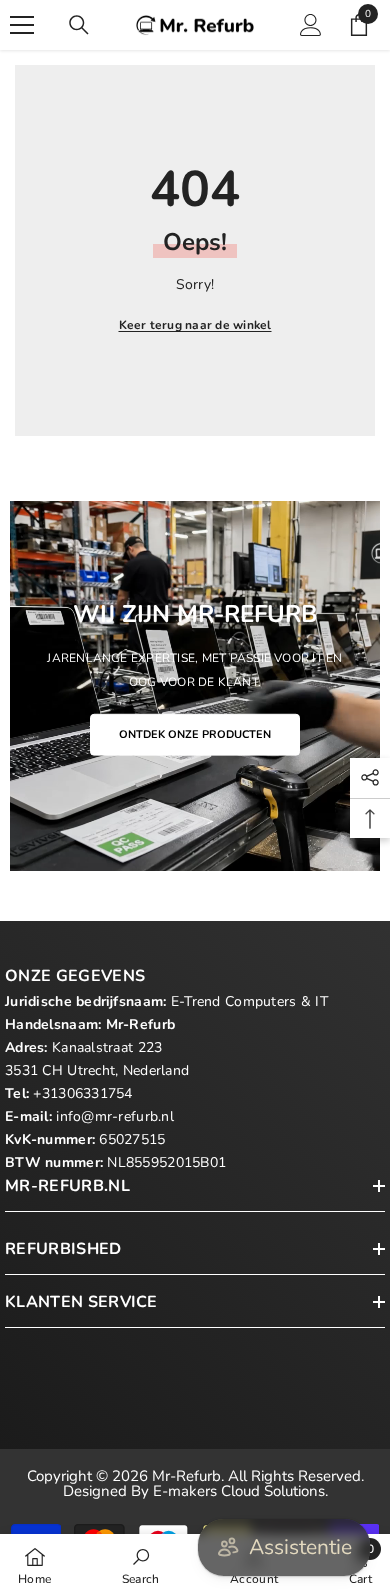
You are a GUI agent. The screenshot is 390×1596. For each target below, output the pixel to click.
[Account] (311, 25)
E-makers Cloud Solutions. (240, 1491)
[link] (141, 1565)
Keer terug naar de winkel (195, 325)
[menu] (22, 25)
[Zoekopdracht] (79, 25)
